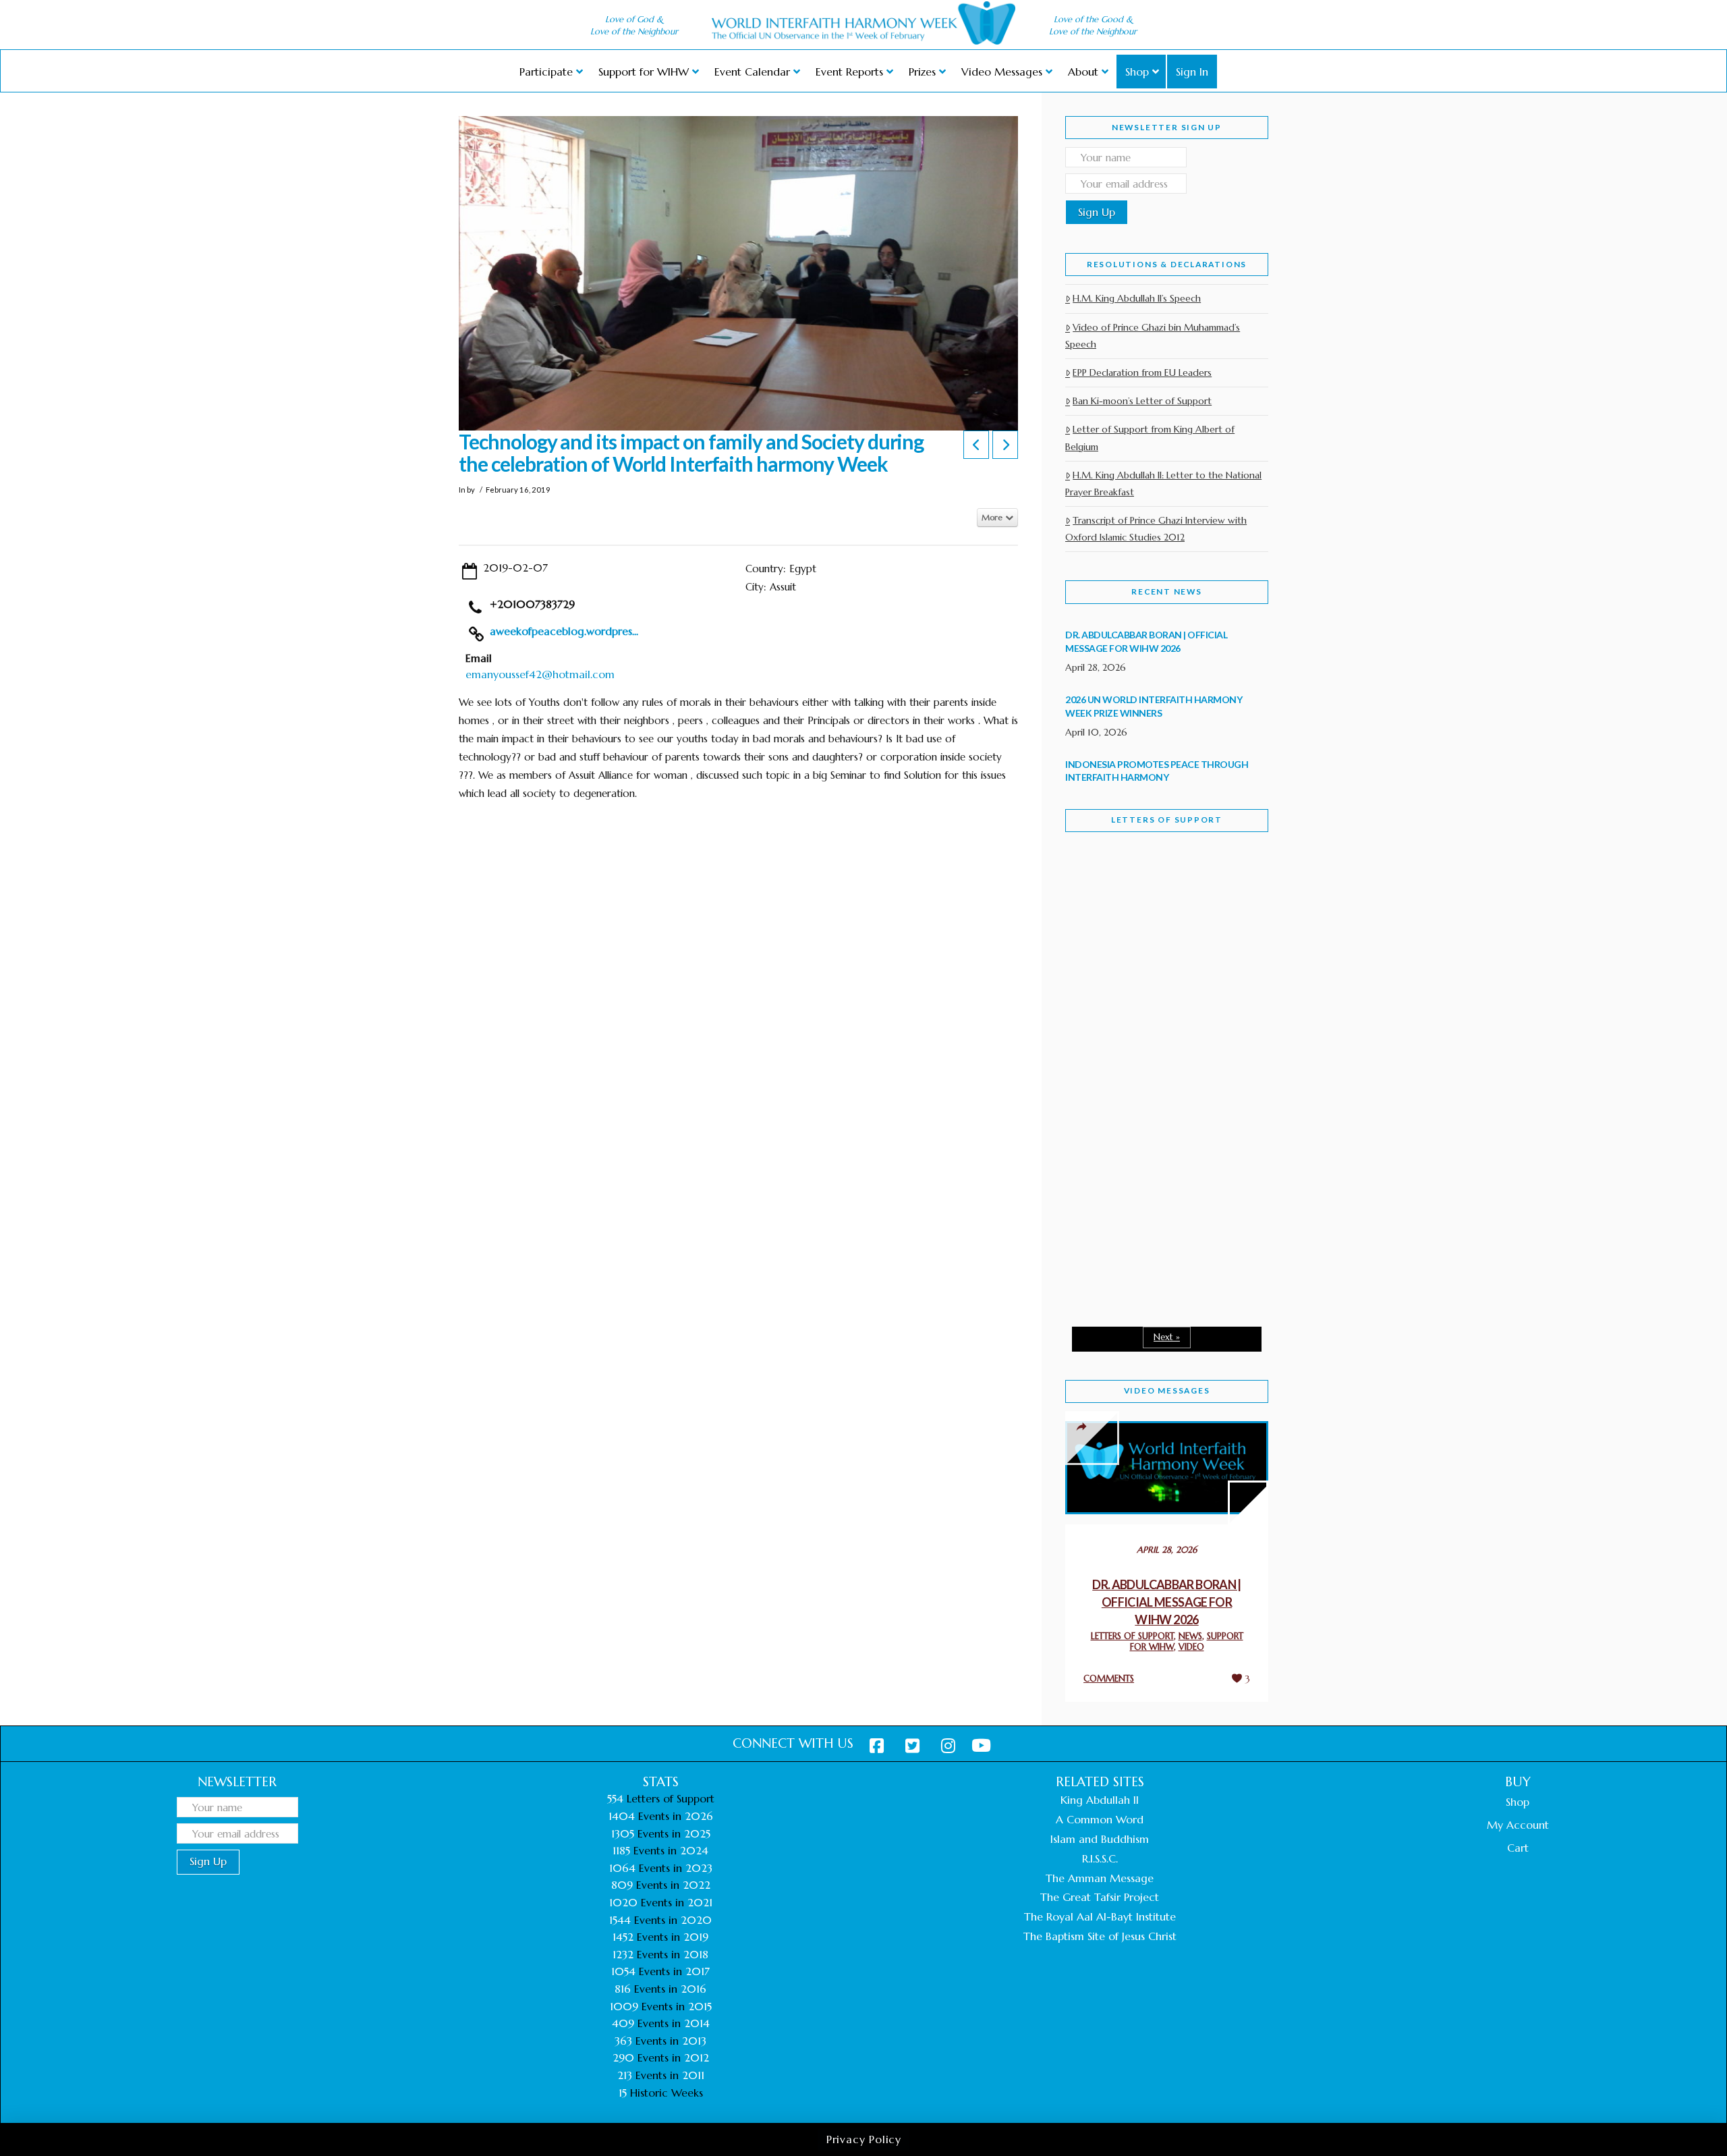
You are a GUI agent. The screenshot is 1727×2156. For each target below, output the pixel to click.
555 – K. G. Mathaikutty (1159, 897)
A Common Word (1100, 1819)
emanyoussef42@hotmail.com (540, 674)
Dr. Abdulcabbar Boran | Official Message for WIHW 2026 (1167, 1602)
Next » (1167, 1337)
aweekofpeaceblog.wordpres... (564, 631)
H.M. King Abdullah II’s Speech (1137, 298)
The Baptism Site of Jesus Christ (1100, 1936)
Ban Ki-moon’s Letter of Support (1142, 401)
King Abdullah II (1100, 1800)
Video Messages (1167, 1390)
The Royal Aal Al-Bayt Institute (1100, 1916)
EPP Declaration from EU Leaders (1142, 372)
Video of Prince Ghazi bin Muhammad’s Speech (1153, 336)
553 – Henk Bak (1135, 1201)
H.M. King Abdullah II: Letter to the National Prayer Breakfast (1163, 483)
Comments (1109, 1679)
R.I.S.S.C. (1100, 1858)
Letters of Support (1167, 820)
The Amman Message (1100, 1878)
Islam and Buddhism (1100, 1839)
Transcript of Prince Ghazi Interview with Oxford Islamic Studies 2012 (1156, 529)
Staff (1100, 963)
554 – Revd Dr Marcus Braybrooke (1154, 1058)
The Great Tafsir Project (1100, 1897)
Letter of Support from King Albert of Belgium (1150, 438)
